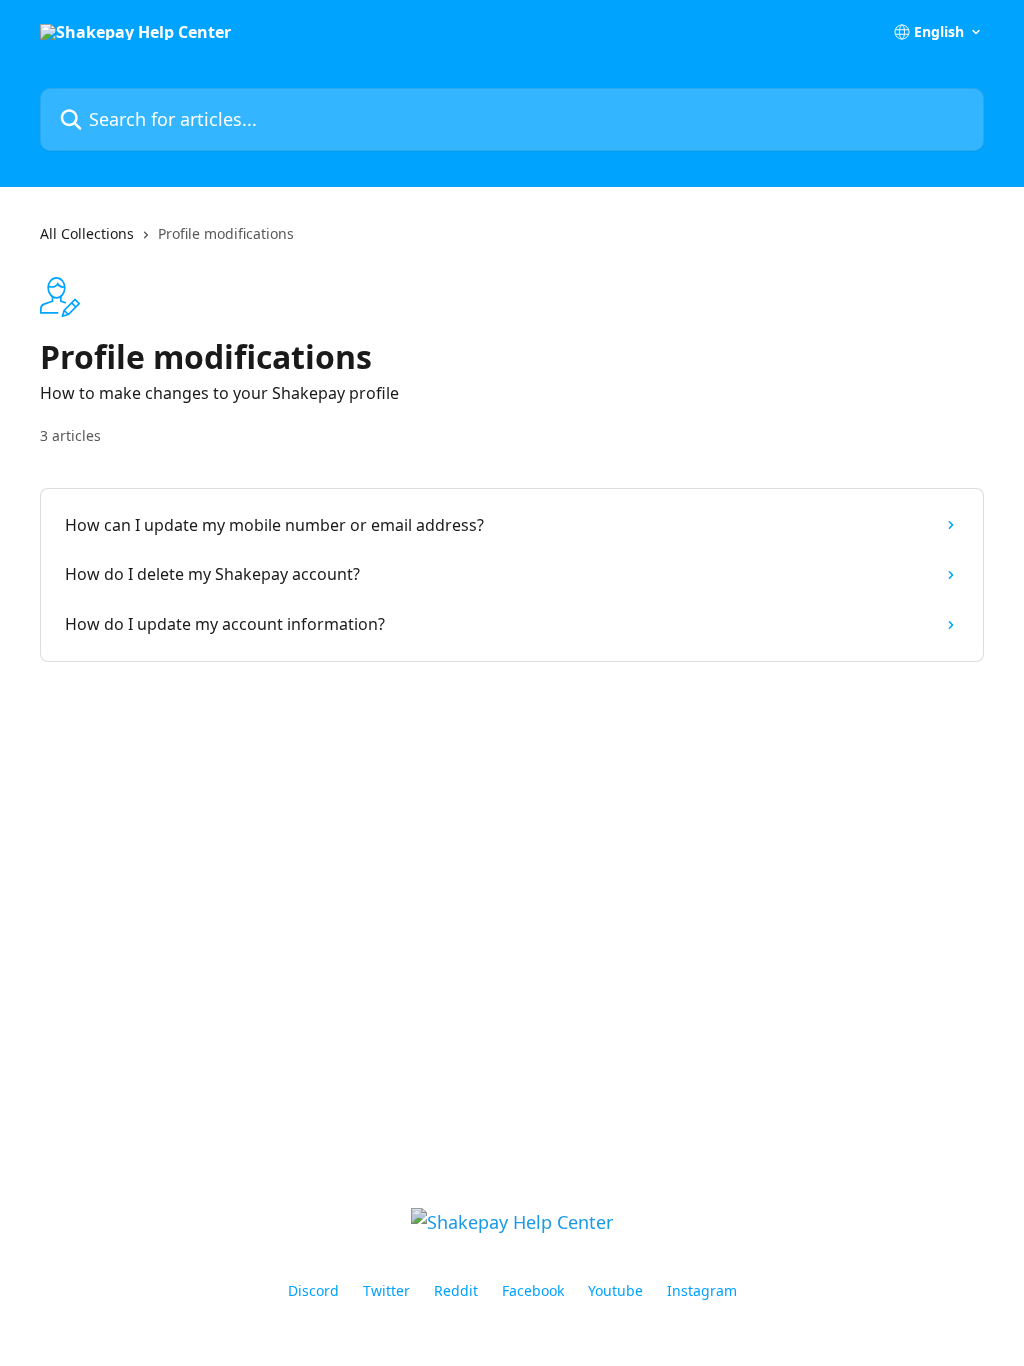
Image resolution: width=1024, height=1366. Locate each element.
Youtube (615, 1290)
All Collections (87, 233)
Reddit (456, 1290)
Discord (313, 1290)
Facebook (533, 1290)
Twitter (386, 1290)
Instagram (702, 1290)
